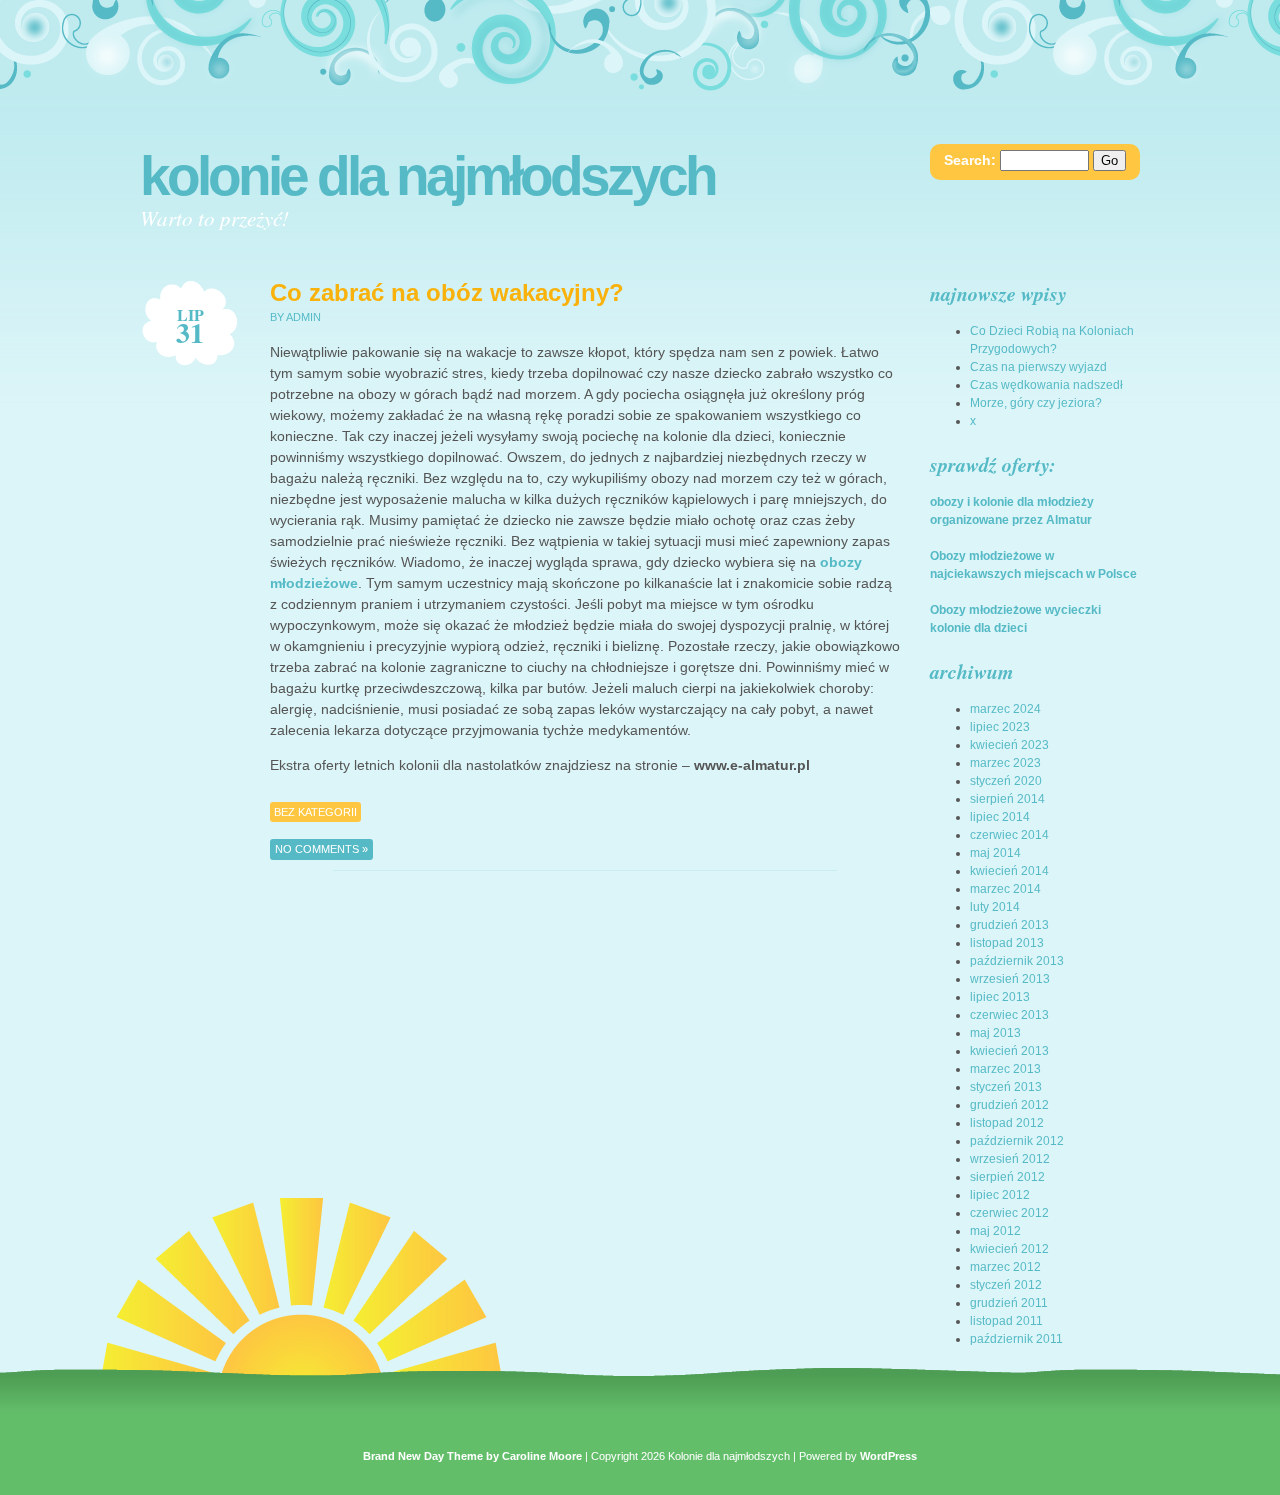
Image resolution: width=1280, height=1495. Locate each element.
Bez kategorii (315, 812)
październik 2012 (1017, 1141)
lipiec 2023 (1000, 727)
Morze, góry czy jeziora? (1036, 403)
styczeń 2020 (1006, 781)
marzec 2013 (1005, 1069)
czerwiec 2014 (1009, 835)
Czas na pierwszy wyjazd (1038, 367)
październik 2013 (1017, 961)
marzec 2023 (1005, 763)
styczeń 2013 (1006, 1087)
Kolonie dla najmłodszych (427, 176)
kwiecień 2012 (1009, 1249)
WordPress (888, 1456)
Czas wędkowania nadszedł (1046, 385)
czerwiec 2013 (1009, 1015)
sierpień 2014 (1007, 799)
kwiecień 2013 (1009, 1051)
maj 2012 (995, 1231)
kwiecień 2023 (1009, 745)
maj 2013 (995, 1033)
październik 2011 (1016, 1339)
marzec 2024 (1005, 709)
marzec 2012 (1005, 1267)
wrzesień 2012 (1010, 1159)
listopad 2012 (1007, 1123)
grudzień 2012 (1009, 1105)
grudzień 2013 (1009, 925)
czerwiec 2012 (1009, 1213)
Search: (970, 160)
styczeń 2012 (1006, 1285)
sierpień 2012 (1007, 1177)
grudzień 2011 (1009, 1303)
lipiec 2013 (1000, 997)
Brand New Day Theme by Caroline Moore (472, 1456)
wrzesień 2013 (1010, 979)
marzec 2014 (1005, 889)
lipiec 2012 (1000, 1195)
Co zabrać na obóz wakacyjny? (447, 292)
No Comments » (321, 849)
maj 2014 (995, 853)
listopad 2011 (1006, 1321)
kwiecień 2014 (1009, 871)
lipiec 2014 (1000, 817)
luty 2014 (995, 907)
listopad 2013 (1007, 943)
